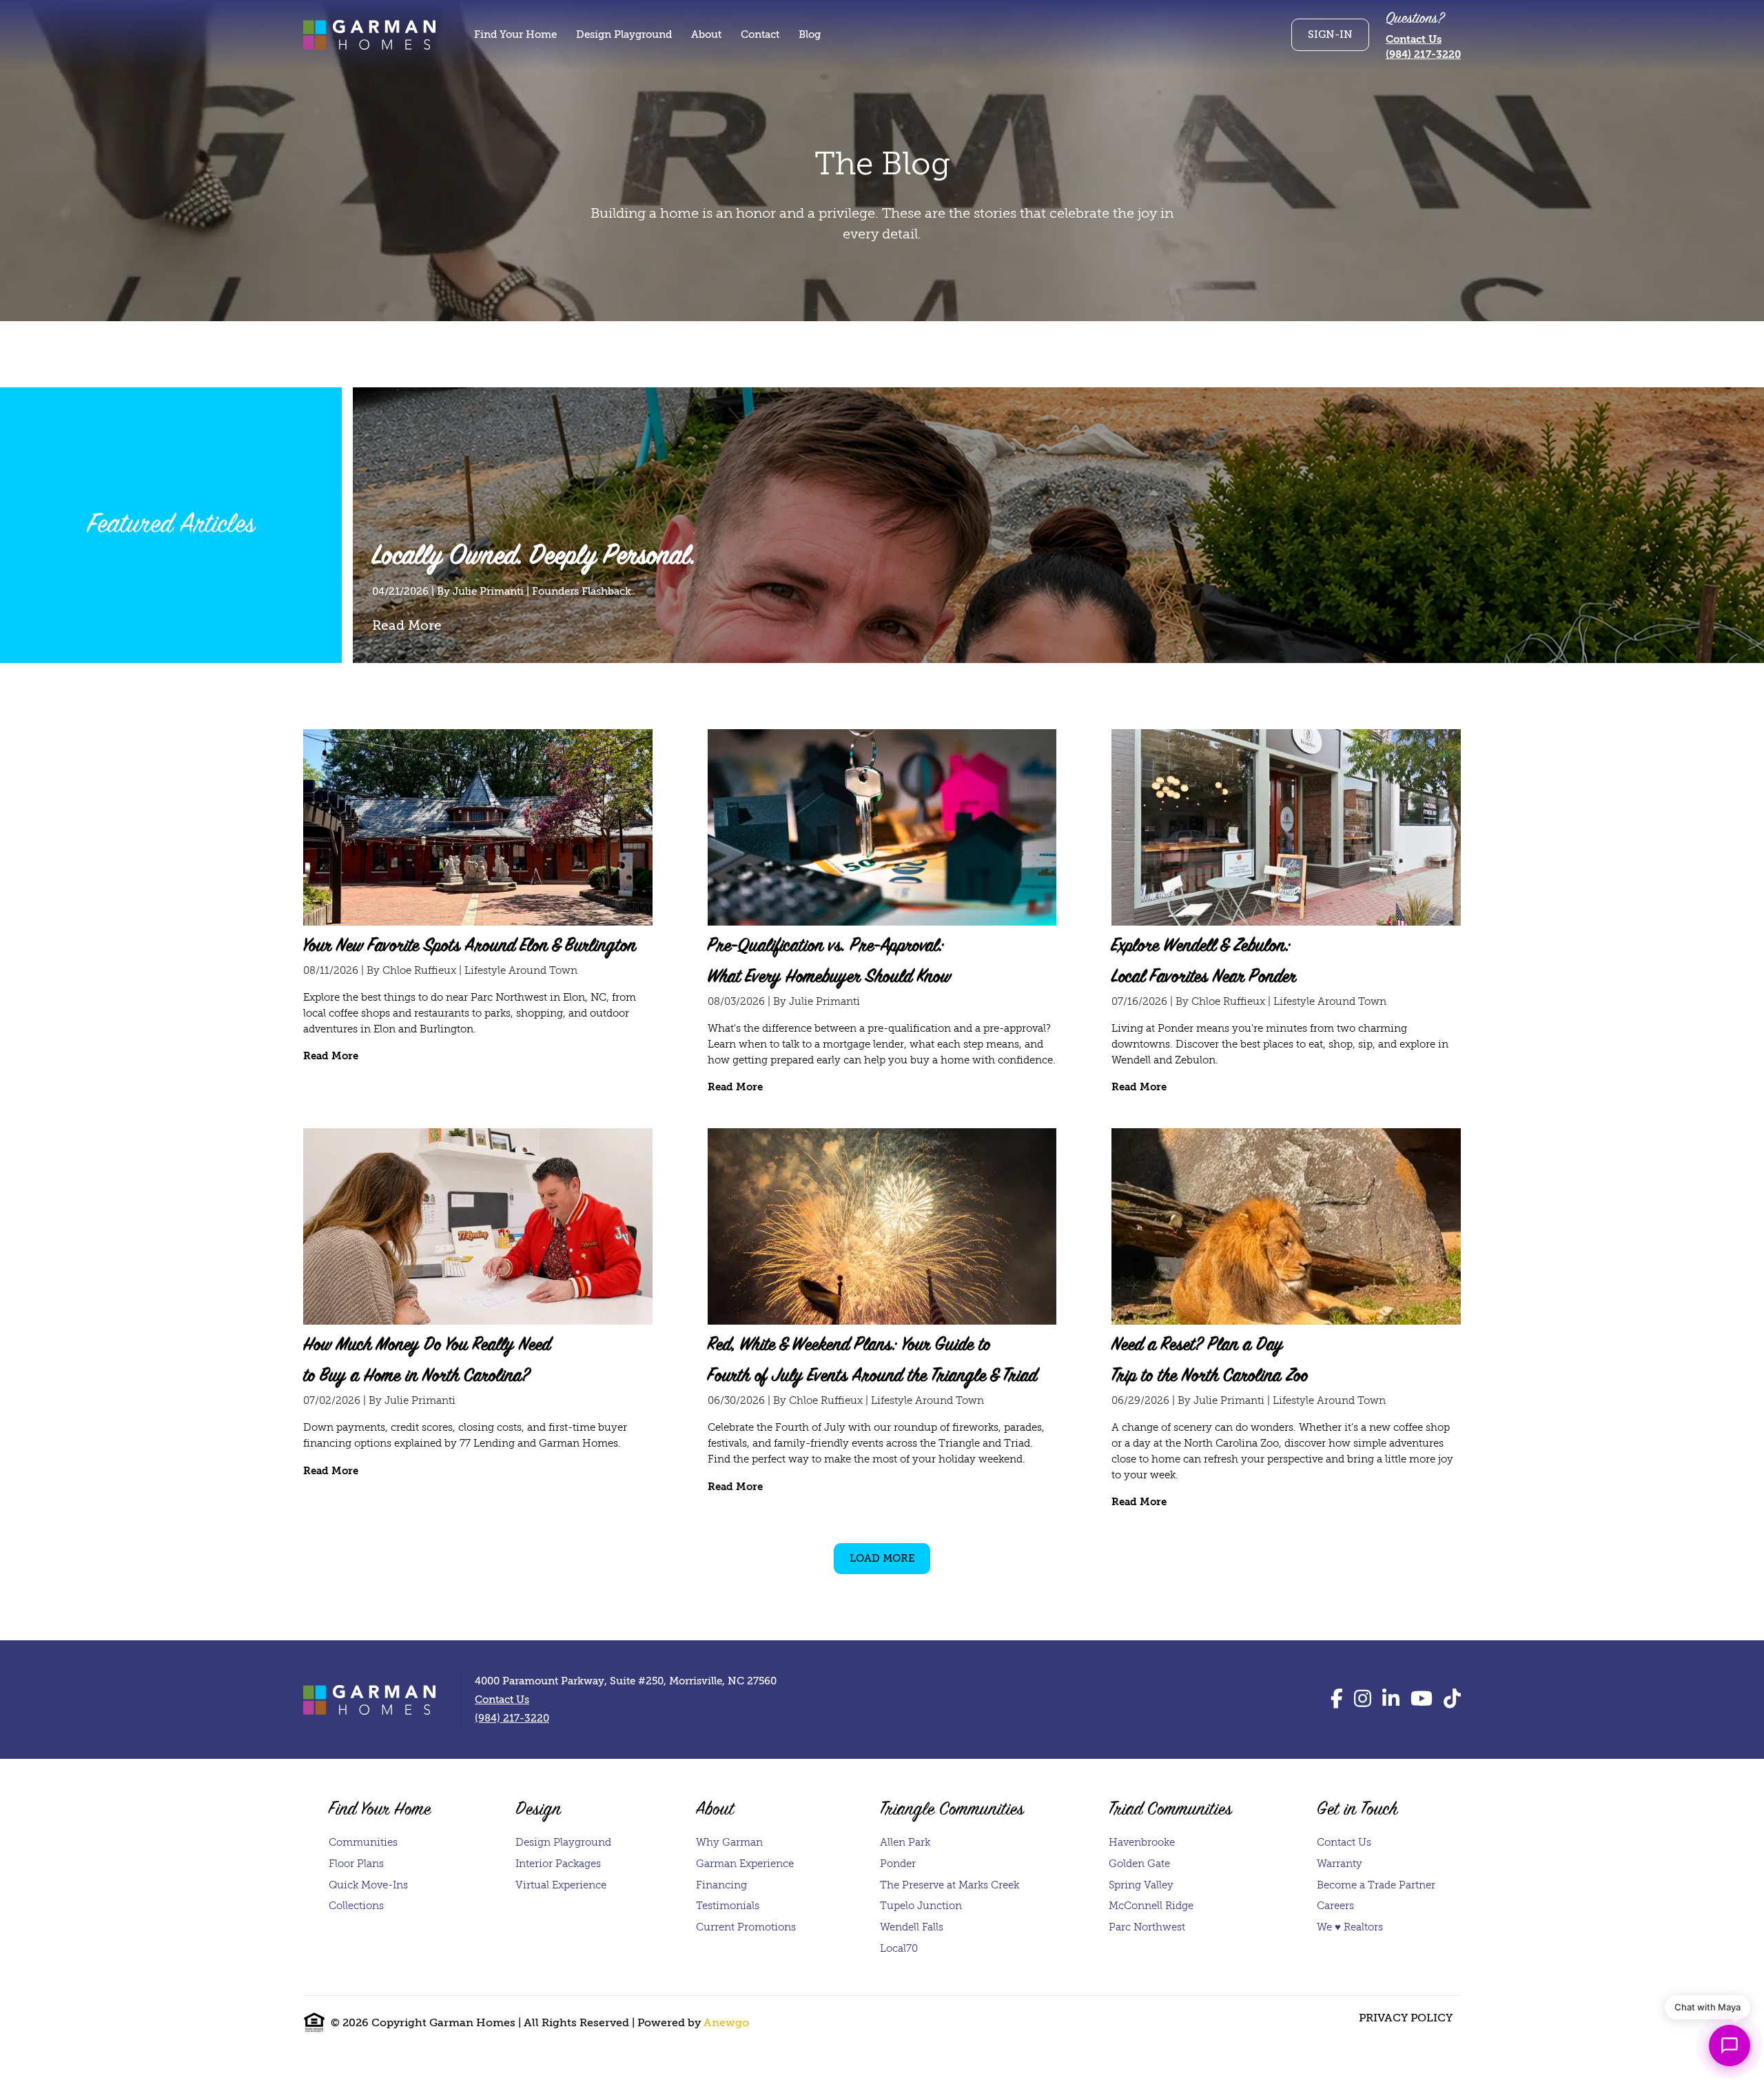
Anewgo (726, 2023)
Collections (356, 1906)
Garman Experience (745, 1864)
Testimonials (728, 1906)
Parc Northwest (1147, 1927)
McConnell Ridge (1151, 1906)
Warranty (1340, 1864)
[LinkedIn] (1391, 1699)
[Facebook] (1337, 1699)
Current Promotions (746, 1927)
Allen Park (905, 1842)
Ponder (898, 1864)
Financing (721, 1885)
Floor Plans (356, 1864)
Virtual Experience (561, 1885)
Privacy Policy (1406, 2018)
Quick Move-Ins (368, 1885)
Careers (1335, 1906)
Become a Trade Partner (1376, 1885)
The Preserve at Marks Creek (950, 1885)
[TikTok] (1452, 1699)
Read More (407, 626)
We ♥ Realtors (1350, 1927)
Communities (363, 1842)
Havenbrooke (1142, 1842)
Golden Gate (1139, 1864)
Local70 (899, 1948)
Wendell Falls (912, 1927)
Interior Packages (558, 1864)
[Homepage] (369, 34)
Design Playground (563, 1842)
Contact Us (1414, 39)
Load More (882, 1558)
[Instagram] (1363, 1699)
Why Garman (729, 1842)
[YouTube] (1422, 1699)
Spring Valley (1141, 1885)
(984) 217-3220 (1423, 54)
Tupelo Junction (921, 1906)
